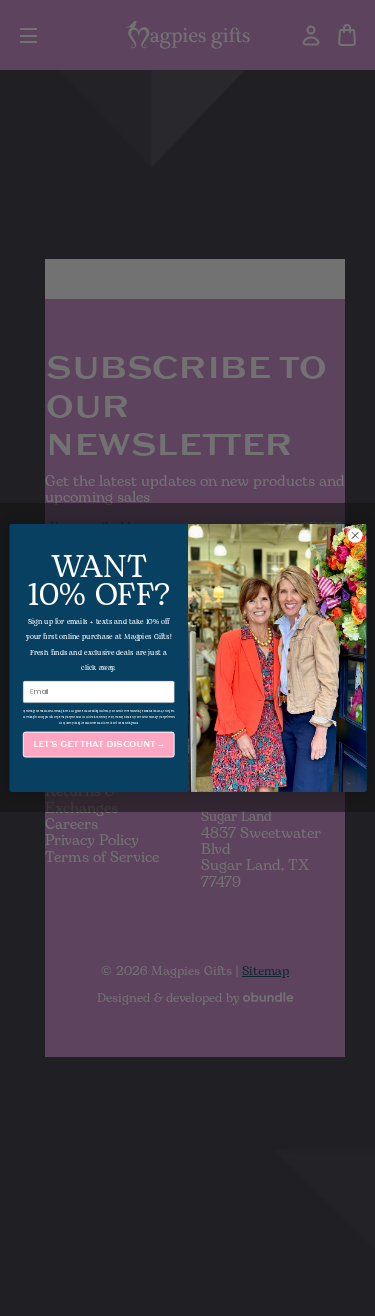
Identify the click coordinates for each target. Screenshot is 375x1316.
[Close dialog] (355, 536)
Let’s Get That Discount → (98, 745)
